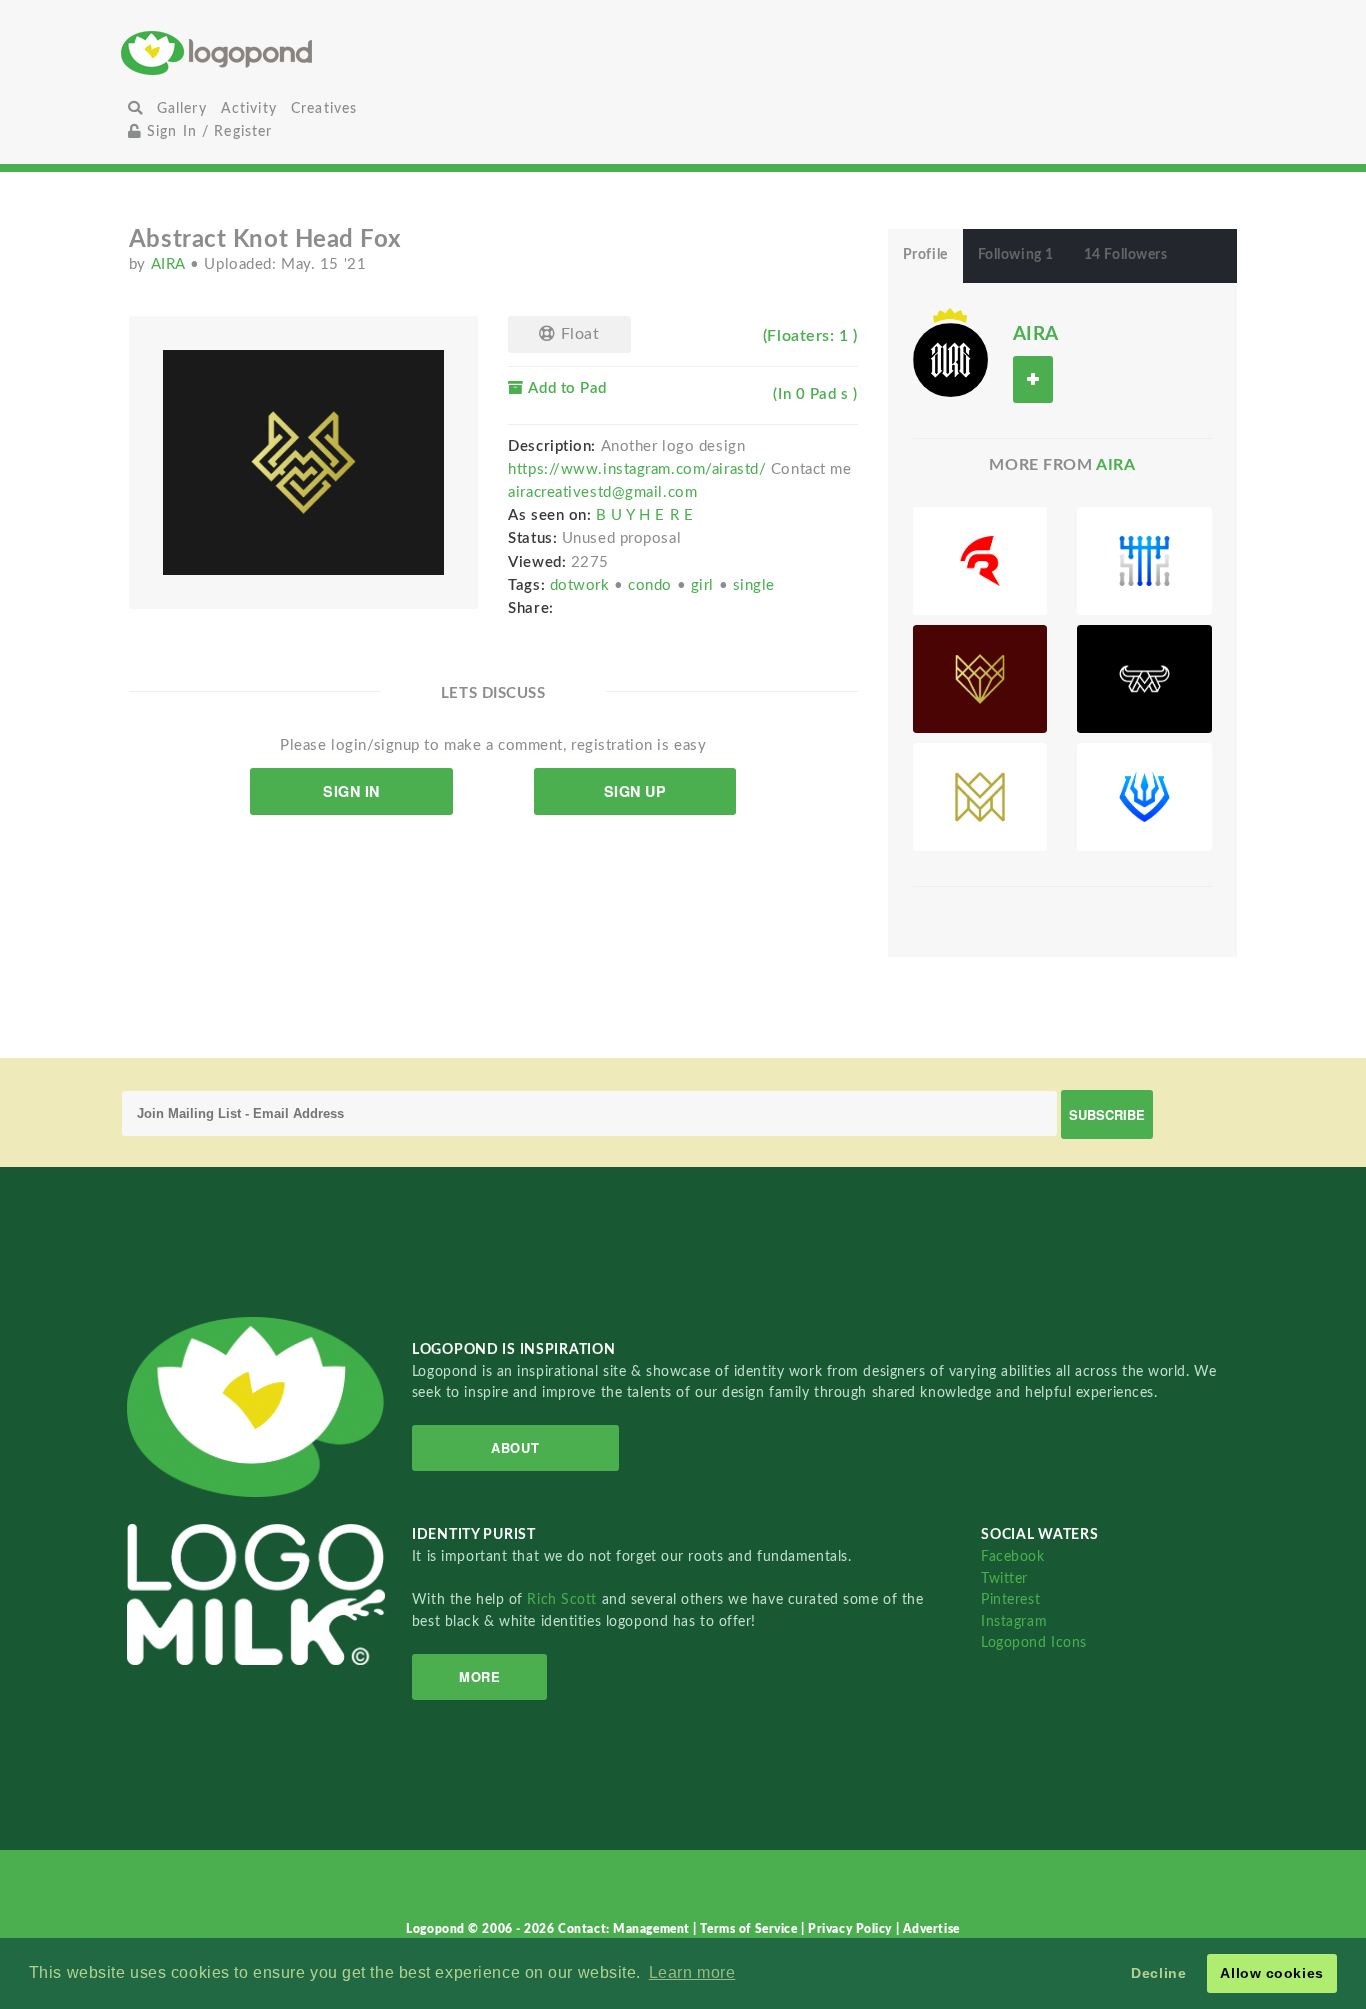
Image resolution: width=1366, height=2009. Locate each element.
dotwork (582, 585)
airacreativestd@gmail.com (602, 492)
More (479, 1676)
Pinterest (1010, 1599)
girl (705, 585)
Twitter (1004, 1578)
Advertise (931, 1929)
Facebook (1012, 1556)
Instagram (1014, 1621)
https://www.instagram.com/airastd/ (637, 469)
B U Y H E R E (644, 515)
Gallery (182, 108)
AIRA (171, 264)
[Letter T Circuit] (1144, 561)
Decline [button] (1158, 1973)
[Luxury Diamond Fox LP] (980, 679)
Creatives (324, 108)
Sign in (351, 791)
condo (652, 585)
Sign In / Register (207, 131)
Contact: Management (625, 1929)
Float (577, 334)
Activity (249, 108)
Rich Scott (564, 1599)
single (754, 585)
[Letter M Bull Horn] (1144, 679)
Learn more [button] (692, 1972)
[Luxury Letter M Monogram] (980, 797)
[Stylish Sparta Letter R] (980, 561)
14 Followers (1126, 255)
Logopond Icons (1034, 1642)
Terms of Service (750, 1929)
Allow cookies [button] (1271, 1973)
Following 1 (1016, 255)
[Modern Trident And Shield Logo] (1144, 797)
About (515, 1447)
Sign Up (635, 791)
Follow (1033, 379)
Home (308, 52)
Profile (925, 255)
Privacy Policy (851, 1929)
